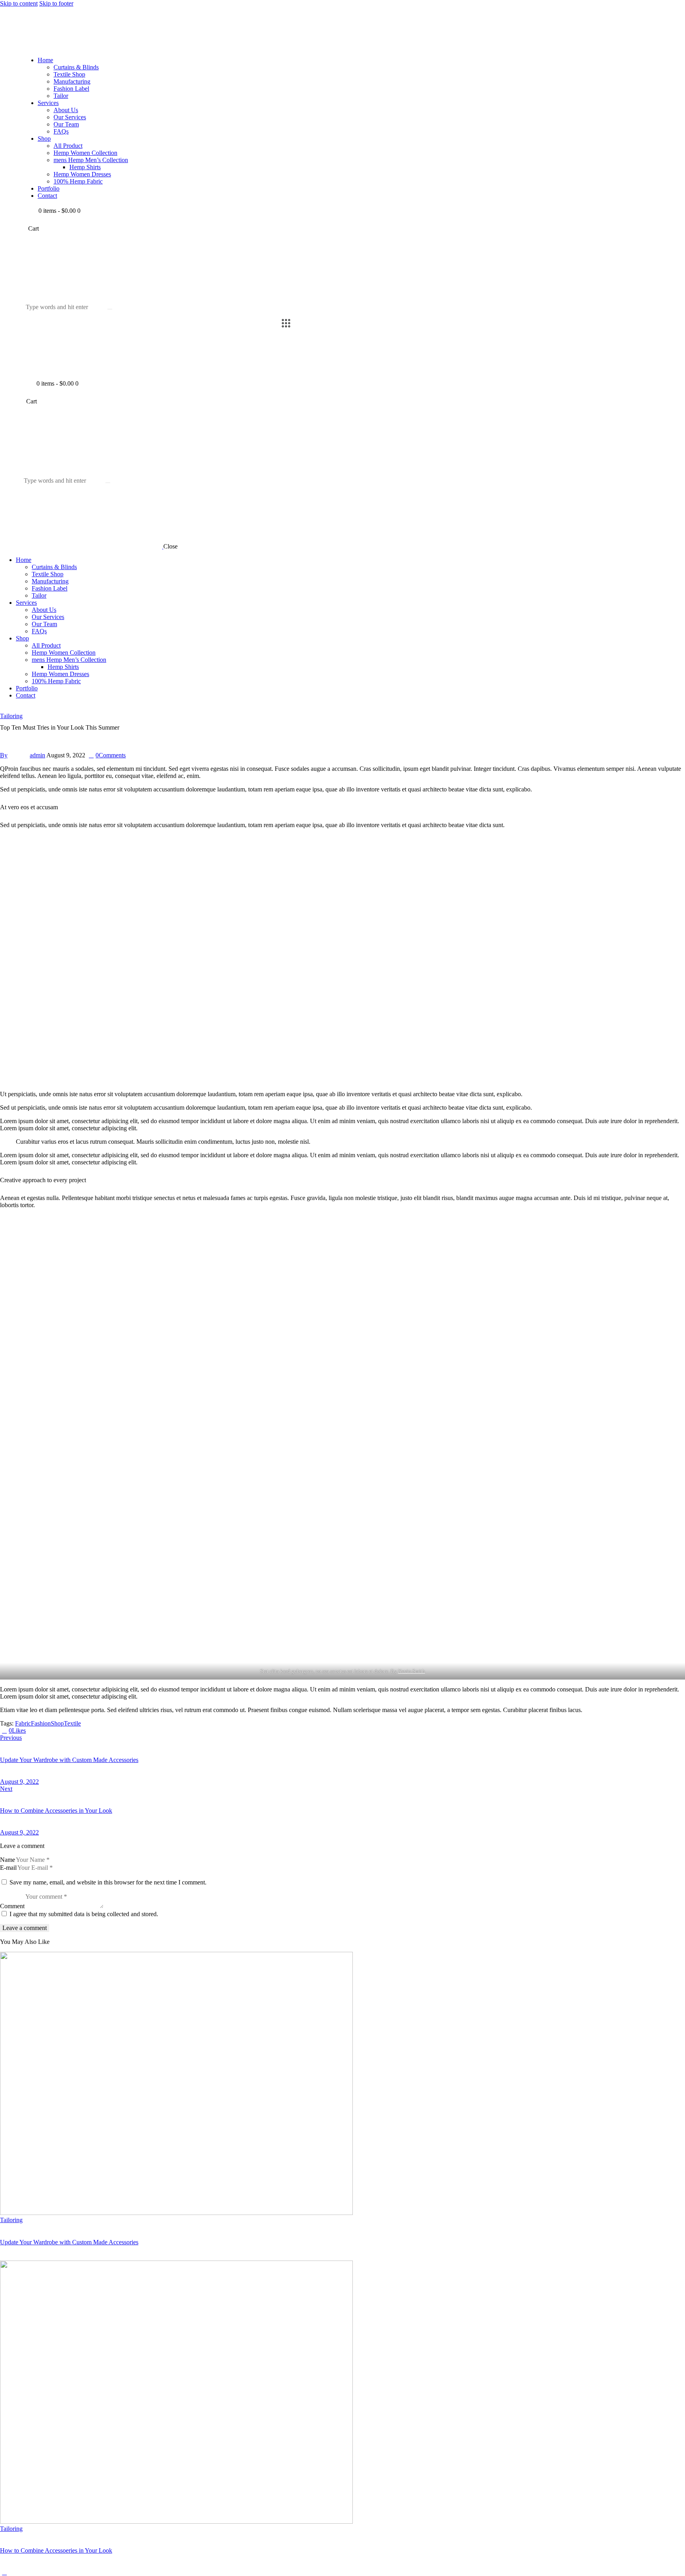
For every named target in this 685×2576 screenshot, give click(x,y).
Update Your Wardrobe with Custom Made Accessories (69, 2242)
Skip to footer (56, 3)
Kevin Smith (411, 1671)
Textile (72, 1723)
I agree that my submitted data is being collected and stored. (84, 1914)
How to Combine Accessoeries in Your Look (56, 2550)
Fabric (23, 1723)
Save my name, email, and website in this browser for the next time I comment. (108, 1882)
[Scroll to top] (4, 2572)
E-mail (8, 1868)
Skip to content (19, 3)
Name (8, 1860)
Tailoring (11, 716)
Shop (57, 1723)
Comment (12, 1906)
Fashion (41, 1723)
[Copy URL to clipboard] (57, 1730)
